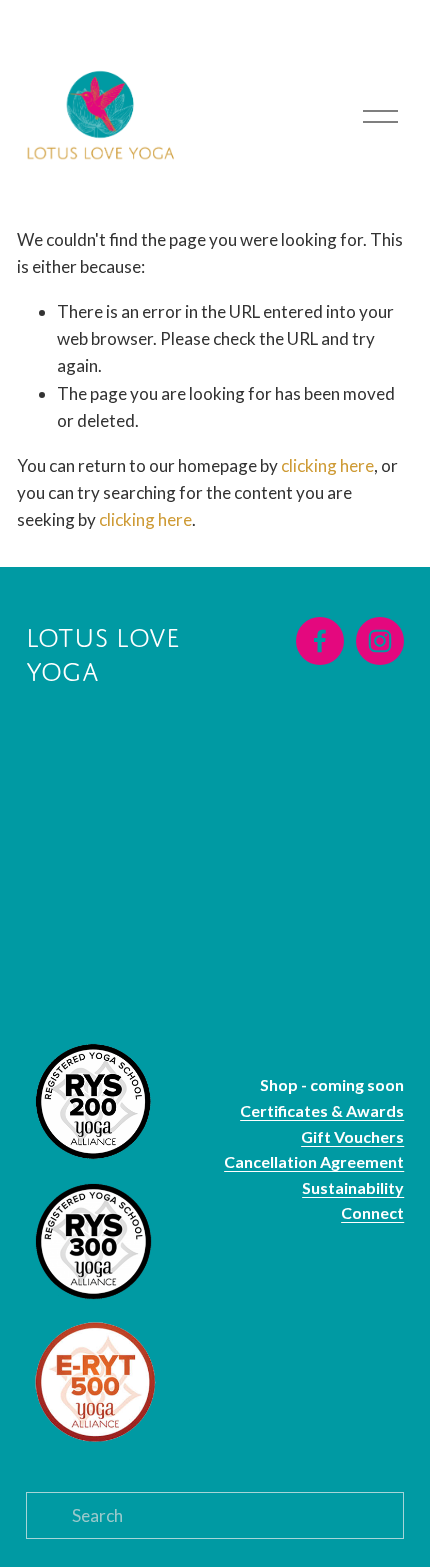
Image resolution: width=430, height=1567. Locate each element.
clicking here (327, 465)
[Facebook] (320, 641)
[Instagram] (380, 641)
